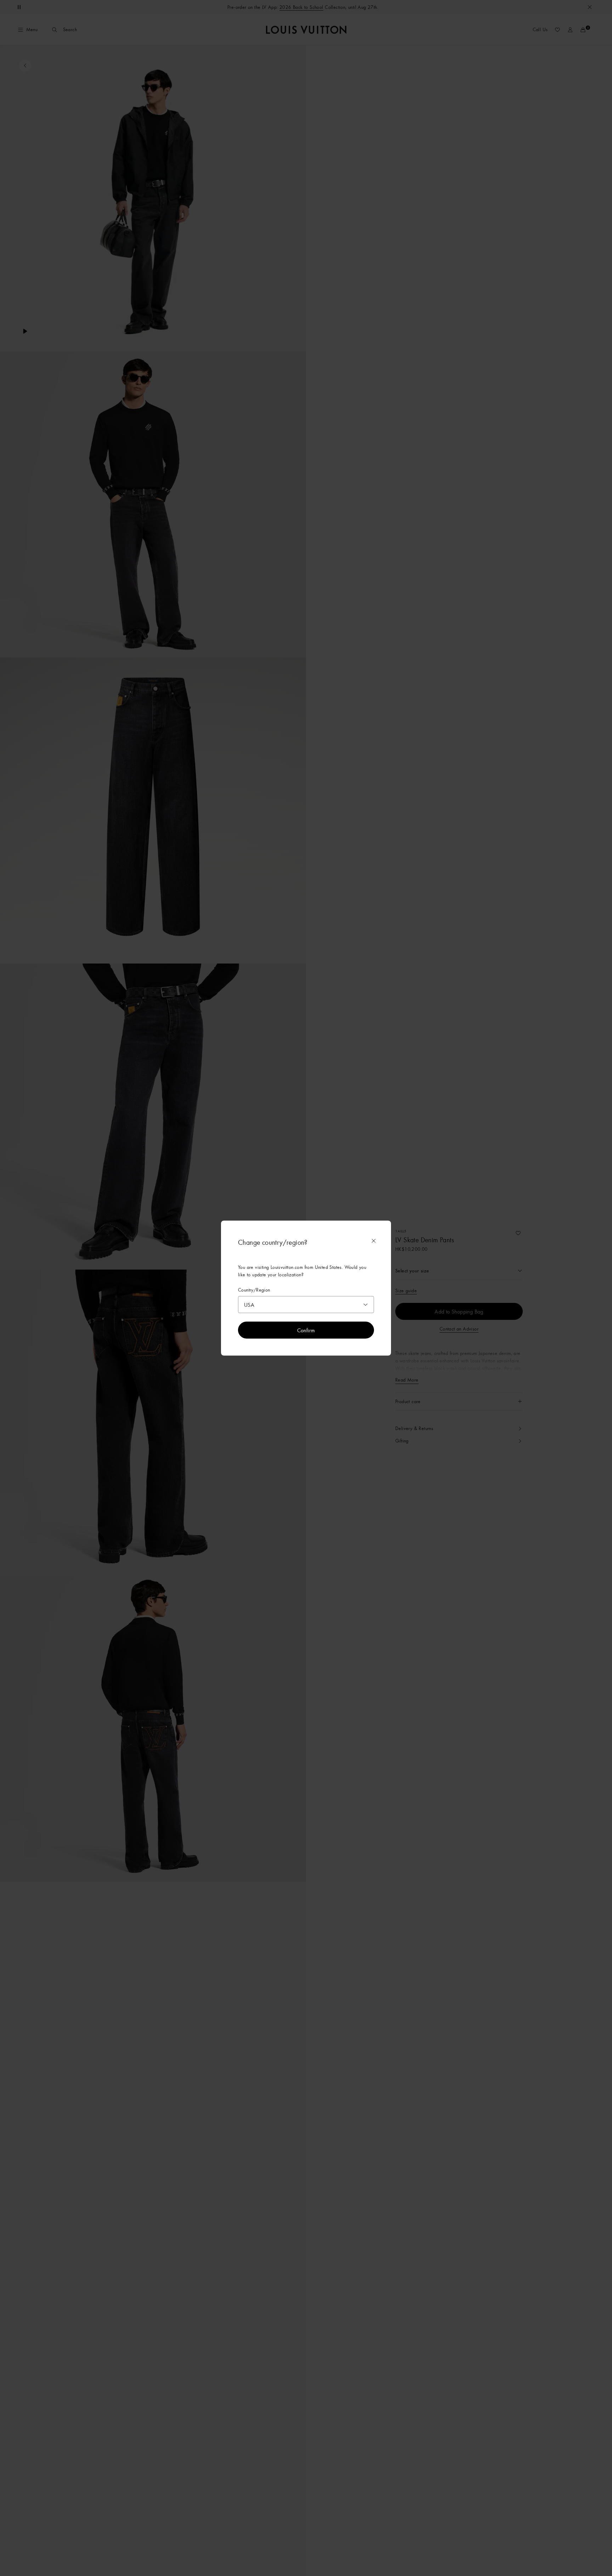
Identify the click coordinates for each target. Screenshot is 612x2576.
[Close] (374, 1241)
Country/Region (254, 1290)
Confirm (306, 1330)
